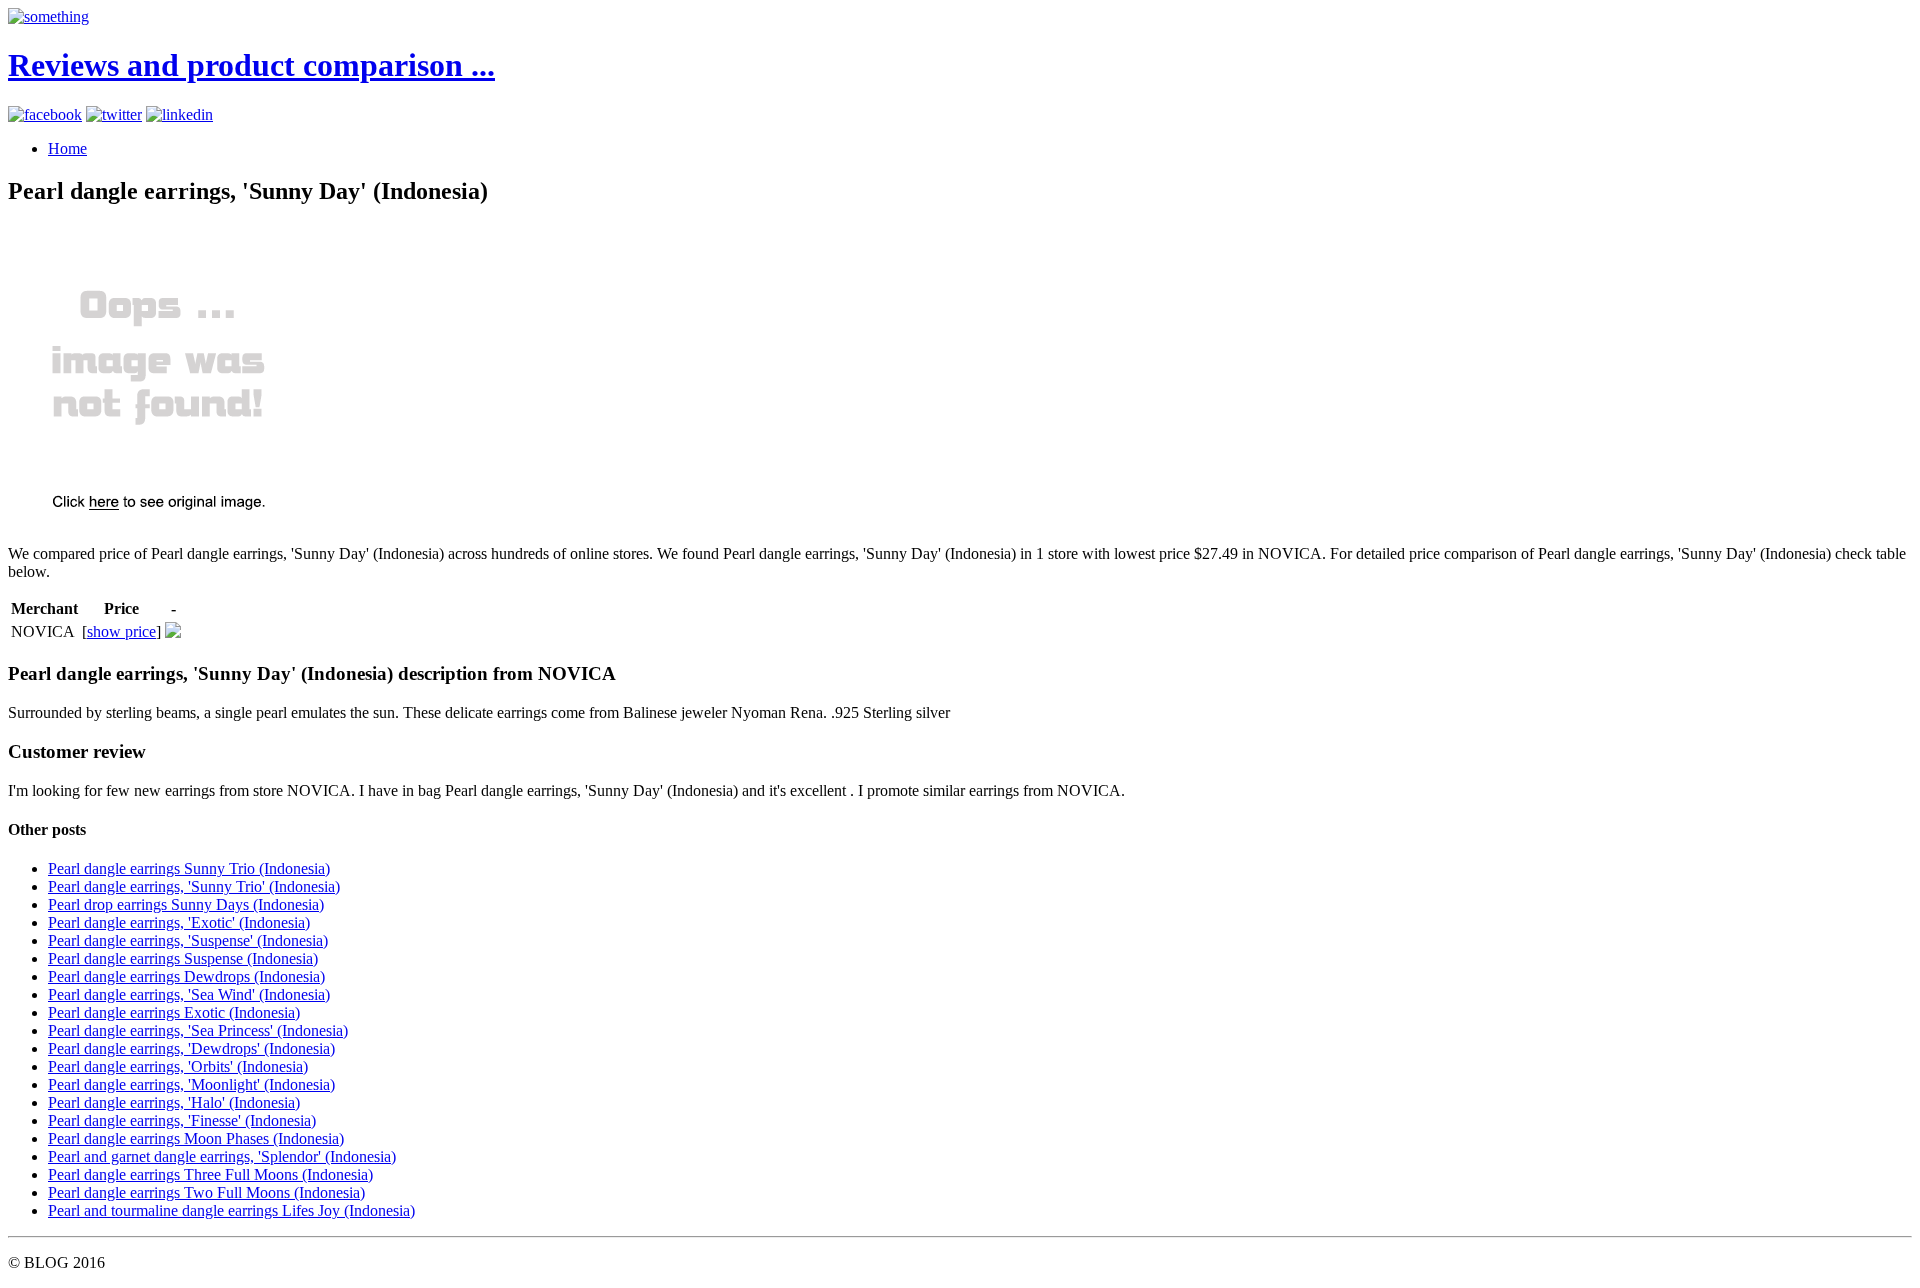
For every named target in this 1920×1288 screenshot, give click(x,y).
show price (121, 631)
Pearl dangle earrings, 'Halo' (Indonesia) (174, 1102)
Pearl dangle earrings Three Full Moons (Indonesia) (210, 1174)
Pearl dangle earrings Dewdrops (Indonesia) (186, 976)
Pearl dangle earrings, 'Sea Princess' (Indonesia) (198, 1030)
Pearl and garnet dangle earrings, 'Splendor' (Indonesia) (222, 1156)
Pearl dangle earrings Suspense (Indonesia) (183, 958)
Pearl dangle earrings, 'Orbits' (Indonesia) (178, 1066)
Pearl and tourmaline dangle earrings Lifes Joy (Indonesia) (231, 1210)
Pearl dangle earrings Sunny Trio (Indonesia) (189, 868)
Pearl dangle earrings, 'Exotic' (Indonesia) (179, 922)
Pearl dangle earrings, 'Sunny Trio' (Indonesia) (194, 886)
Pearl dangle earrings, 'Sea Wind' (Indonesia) (189, 994)
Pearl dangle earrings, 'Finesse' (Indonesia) (182, 1120)
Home (67, 148)
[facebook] (45, 114)
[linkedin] (179, 114)
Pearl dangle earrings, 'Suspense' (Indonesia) (188, 940)
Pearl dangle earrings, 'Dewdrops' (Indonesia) (191, 1048)
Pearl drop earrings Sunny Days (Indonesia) (186, 904)
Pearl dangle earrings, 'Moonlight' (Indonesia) (191, 1084)
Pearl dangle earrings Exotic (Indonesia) (174, 1012)
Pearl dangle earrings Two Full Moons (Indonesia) (206, 1192)
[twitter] (114, 114)
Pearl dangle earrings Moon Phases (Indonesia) (196, 1138)
